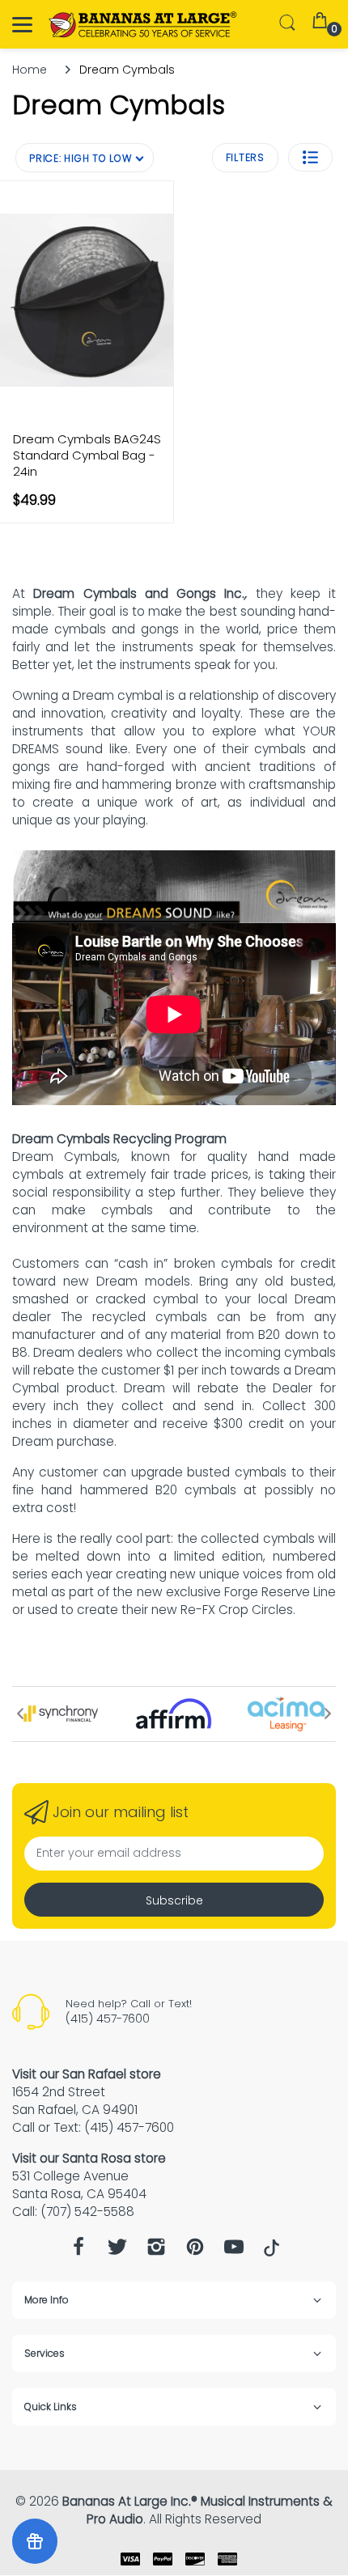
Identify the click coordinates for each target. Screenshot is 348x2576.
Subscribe (174, 1900)
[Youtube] (234, 2251)
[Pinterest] (195, 2251)
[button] (310, 157)
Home (30, 70)
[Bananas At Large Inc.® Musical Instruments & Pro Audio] (144, 25)
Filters (245, 157)
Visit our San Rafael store (87, 2074)
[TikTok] (272, 2252)
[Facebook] (79, 2251)
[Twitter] (117, 2251)
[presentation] (20, 1714)
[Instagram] (156, 2251)
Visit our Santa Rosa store (89, 2158)
